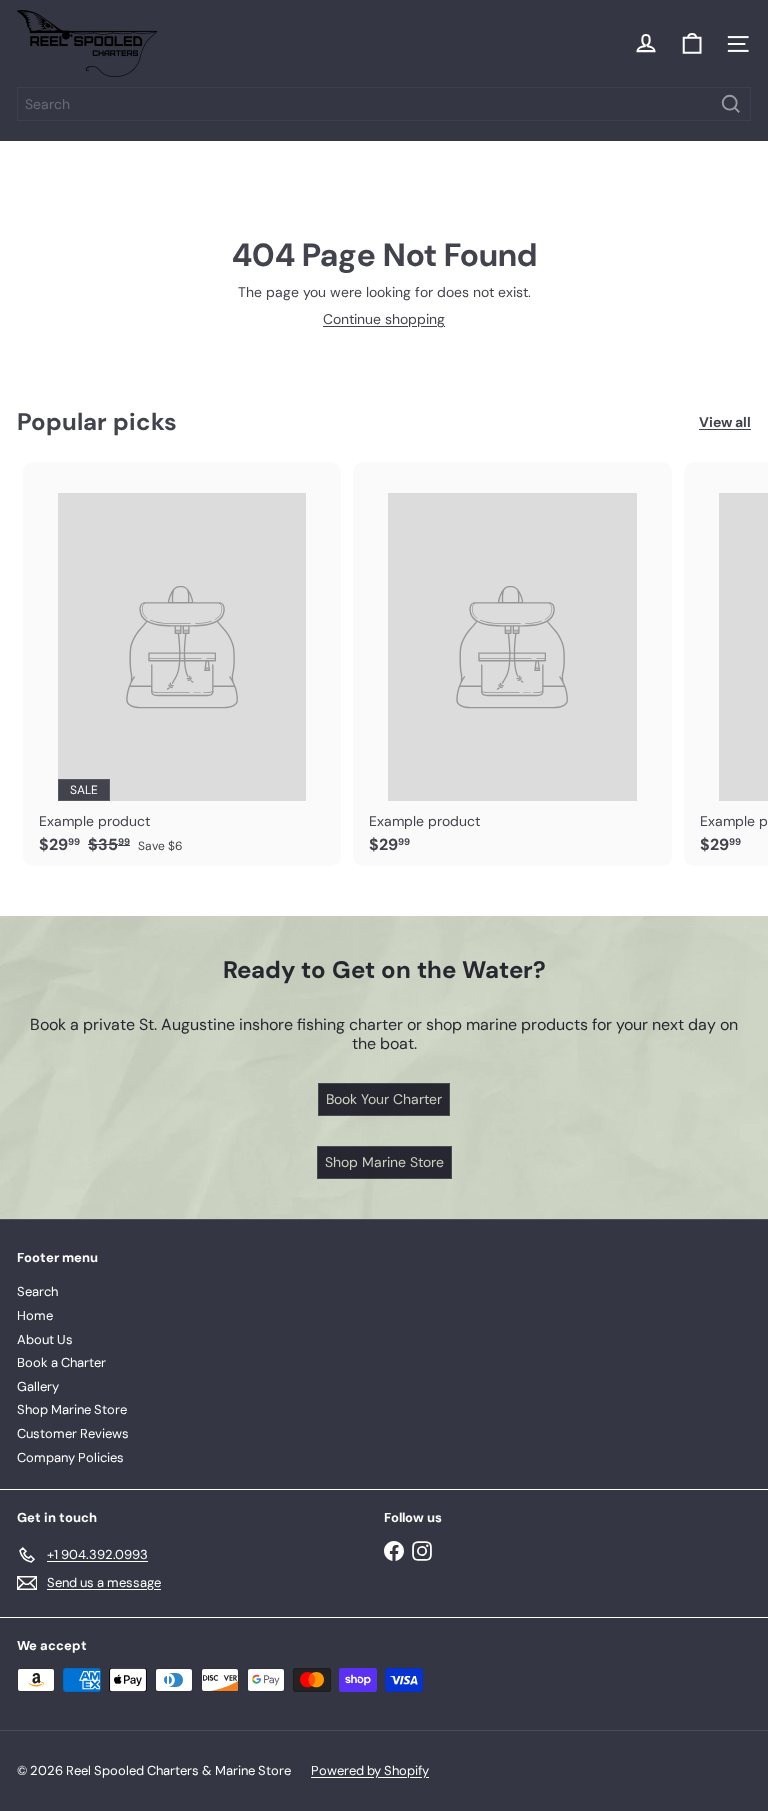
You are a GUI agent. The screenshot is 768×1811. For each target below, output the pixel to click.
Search (37, 1291)
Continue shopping (384, 319)
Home (35, 1315)
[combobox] (384, 104)
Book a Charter (61, 1362)
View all (725, 422)
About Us (45, 1339)
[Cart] (692, 44)
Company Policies (70, 1457)
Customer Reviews (73, 1433)
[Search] (731, 104)
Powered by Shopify (370, 1770)
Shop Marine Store (72, 1409)
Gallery (38, 1386)
